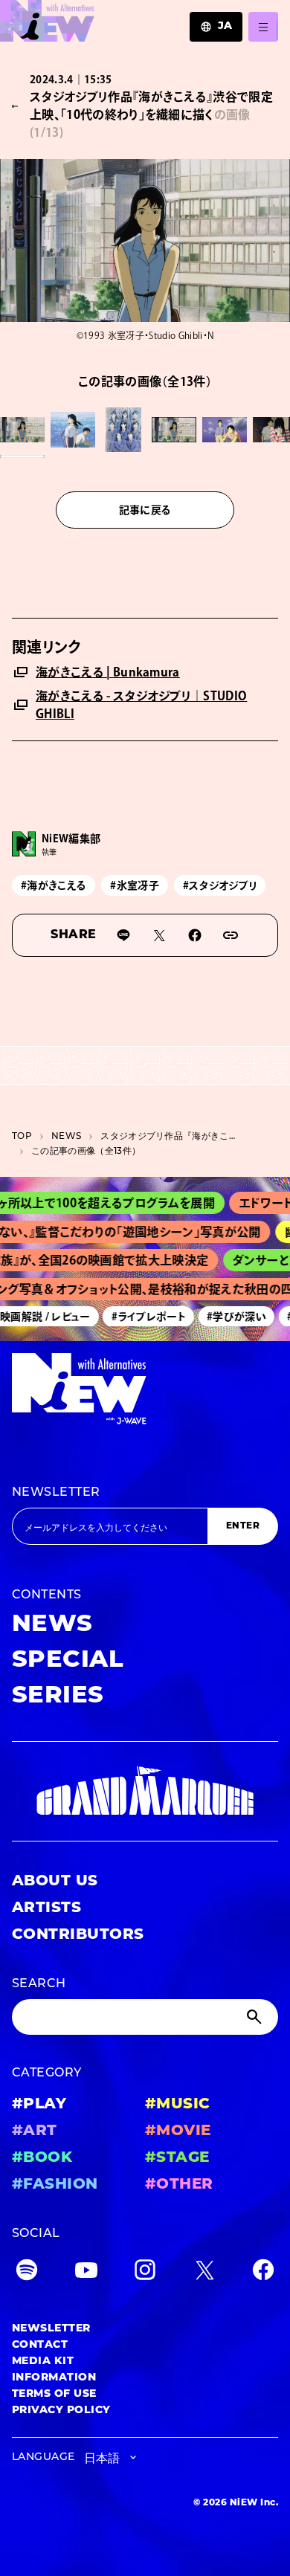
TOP (22, 1137)
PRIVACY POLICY (61, 2411)
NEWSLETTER (56, 1493)
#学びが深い (229, 1317)
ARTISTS (46, 1908)
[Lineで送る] (123, 935)
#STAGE (177, 2158)
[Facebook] (263, 2273)
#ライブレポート (142, 1317)
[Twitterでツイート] (159, 935)
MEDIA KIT (43, 2362)
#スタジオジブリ (220, 885)
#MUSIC (178, 2105)
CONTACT (40, 2345)
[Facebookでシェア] (195, 935)
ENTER (243, 1526)
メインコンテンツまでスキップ (97, 19)
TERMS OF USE (54, 2394)
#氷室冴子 (135, 885)
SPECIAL (68, 1661)
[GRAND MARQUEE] (145, 1791)
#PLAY (39, 2105)
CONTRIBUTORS (78, 1935)
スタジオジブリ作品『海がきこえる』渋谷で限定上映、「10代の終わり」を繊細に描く (171, 1137)
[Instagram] (145, 2273)
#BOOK (42, 2158)
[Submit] (256, 2017)
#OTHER (179, 2185)
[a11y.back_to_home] (47, 25)
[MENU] (263, 27)
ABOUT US (55, 1882)
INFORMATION (54, 2378)
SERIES (58, 1697)
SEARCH (39, 1984)
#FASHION (55, 2185)
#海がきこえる (54, 885)
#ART (35, 2131)
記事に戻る (145, 510)
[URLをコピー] (231, 935)
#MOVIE (178, 2131)
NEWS (66, 1137)
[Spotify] (27, 2273)
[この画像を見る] (22, 430)
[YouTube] (86, 2273)
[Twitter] (204, 2273)
